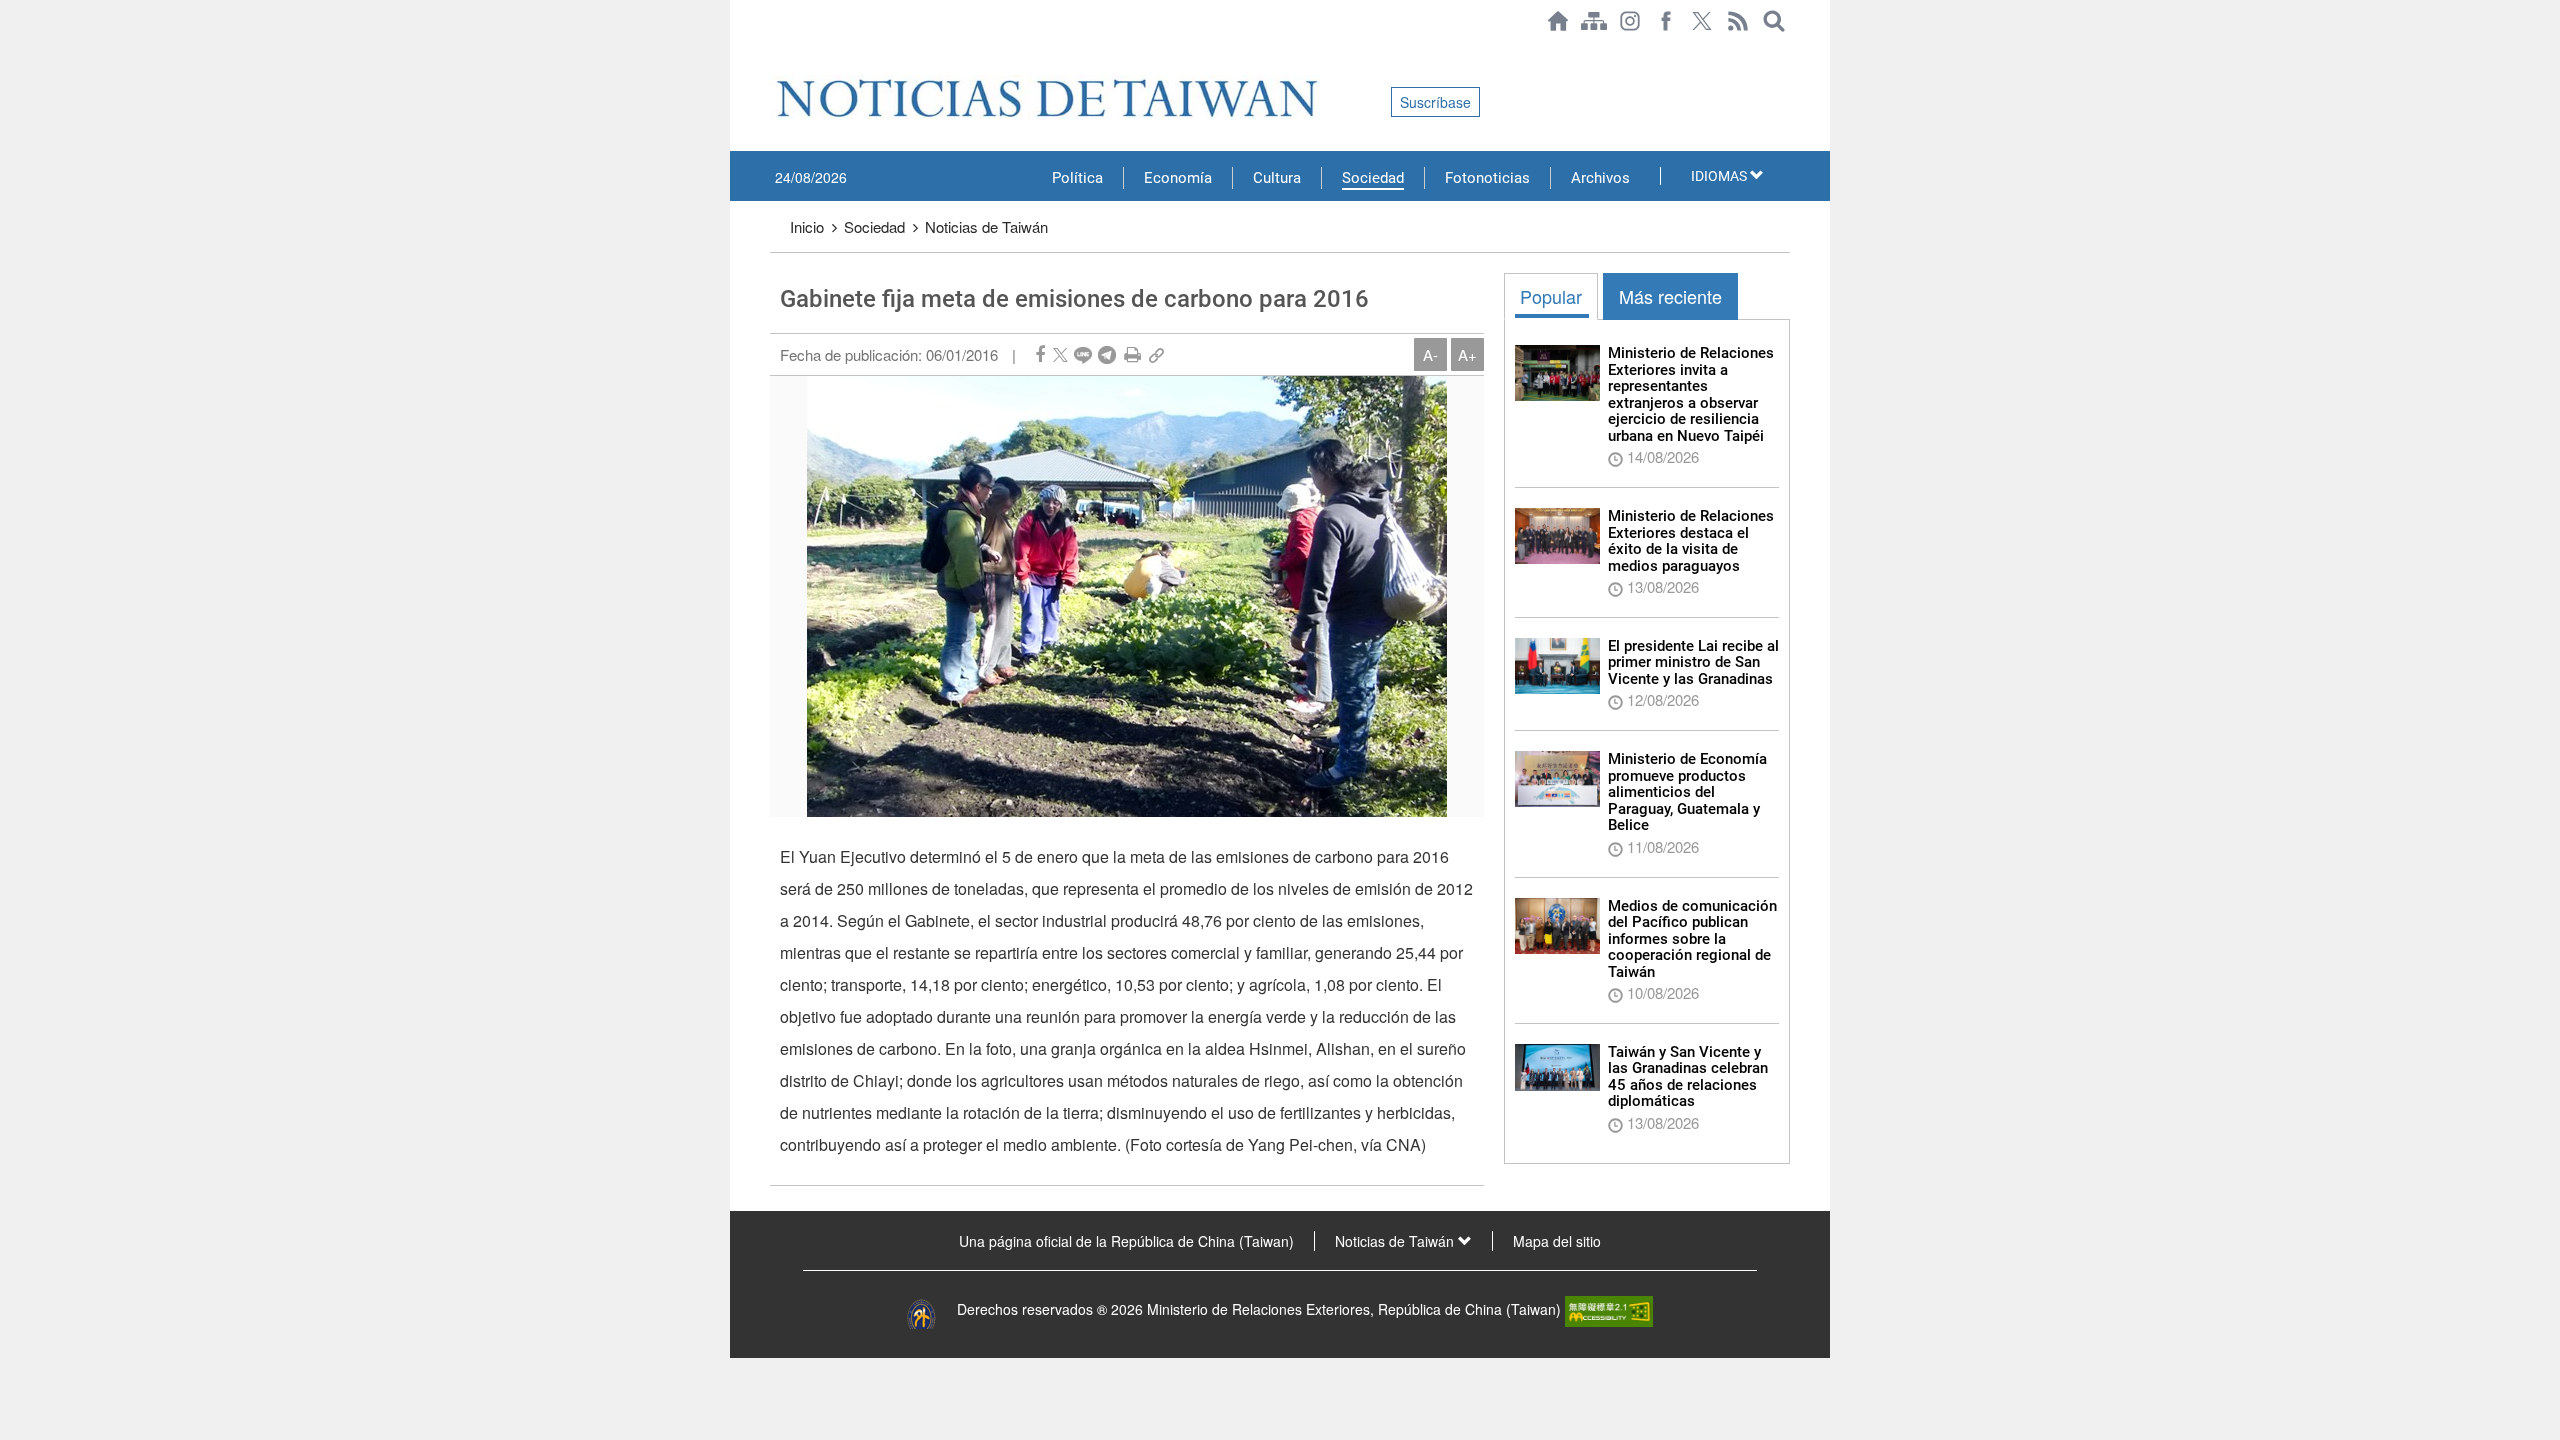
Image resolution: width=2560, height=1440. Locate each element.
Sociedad (1373, 178)
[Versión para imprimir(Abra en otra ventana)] (1132, 354)
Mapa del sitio (1557, 1241)
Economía (1178, 178)
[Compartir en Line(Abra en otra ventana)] (1083, 354)
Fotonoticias (1487, 178)
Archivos (1600, 178)
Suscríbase (1435, 102)
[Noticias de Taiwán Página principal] (1558, 21)
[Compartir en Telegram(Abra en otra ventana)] (1107, 354)
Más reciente (1670, 296)
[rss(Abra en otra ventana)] (1738, 21)
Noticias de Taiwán (986, 226)
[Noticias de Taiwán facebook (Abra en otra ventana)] (1666, 21)
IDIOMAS (1720, 176)
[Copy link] (1156, 354)
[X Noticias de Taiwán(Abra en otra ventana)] (1702, 21)
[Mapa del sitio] (1594, 21)
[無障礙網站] (1609, 1309)
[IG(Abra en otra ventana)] (1630, 21)
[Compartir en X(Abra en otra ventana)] (1060, 354)
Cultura (1277, 178)
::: (776, 52)
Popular (1551, 296)
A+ (1467, 354)
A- (1430, 354)
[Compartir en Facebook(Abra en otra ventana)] (1040, 354)
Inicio (807, 226)
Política (1077, 178)
